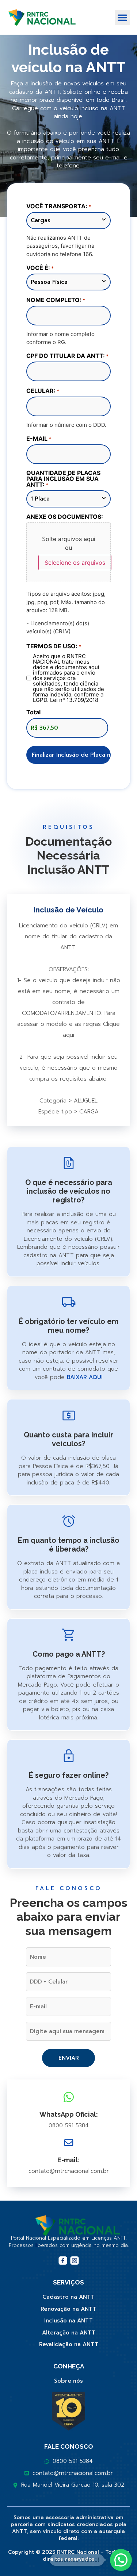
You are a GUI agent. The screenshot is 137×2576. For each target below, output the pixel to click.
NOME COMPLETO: (56, 300)
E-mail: (68, 2160)
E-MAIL (39, 439)
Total (33, 712)
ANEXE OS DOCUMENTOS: (65, 517)
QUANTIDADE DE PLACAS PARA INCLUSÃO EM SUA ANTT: (63, 479)
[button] (122, 18)
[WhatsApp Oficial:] (69, 2097)
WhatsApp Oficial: (69, 2114)
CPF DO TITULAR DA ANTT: (67, 356)
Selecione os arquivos (75, 563)
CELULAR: (43, 391)
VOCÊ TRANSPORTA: (59, 206)
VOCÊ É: (40, 268)
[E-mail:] (69, 2143)
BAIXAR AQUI (85, 1377)
